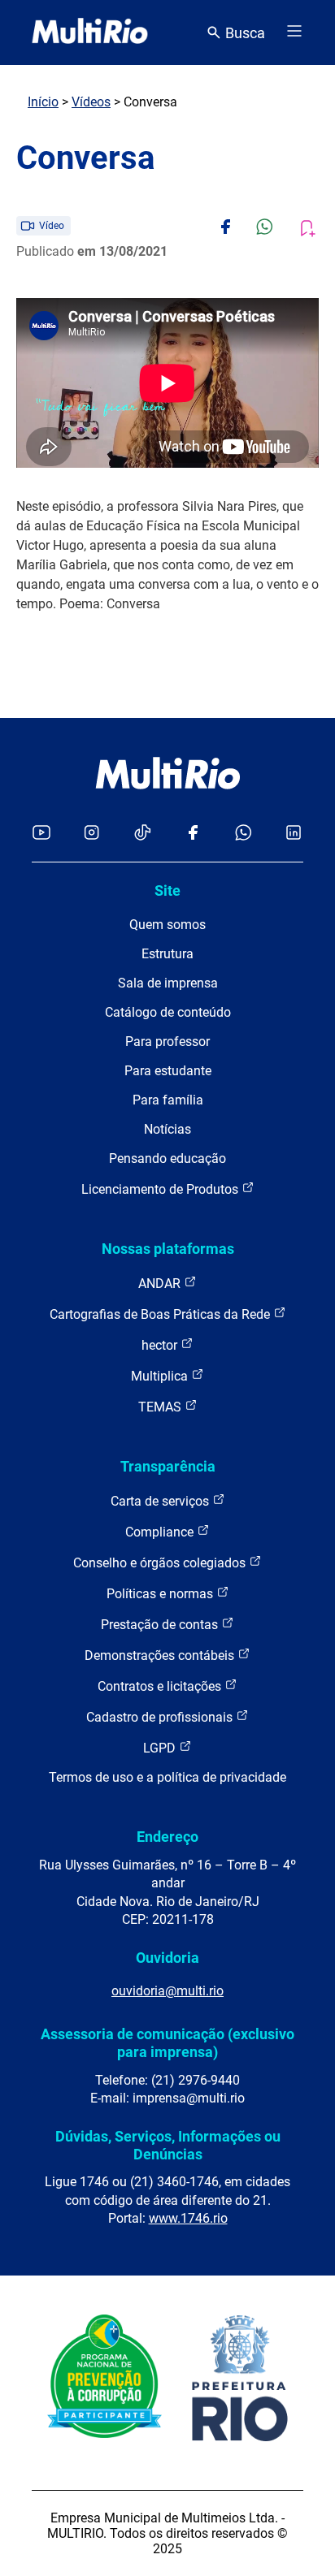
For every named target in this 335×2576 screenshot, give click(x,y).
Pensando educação (167, 1158)
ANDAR (161, 1284)
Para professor (167, 1042)
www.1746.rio (188, 2218)
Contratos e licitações (161, 1686)
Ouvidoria (167, 1958)
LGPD (161, 1748)
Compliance (161, 1532)
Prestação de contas (161, 1625)
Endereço (167, 1837)
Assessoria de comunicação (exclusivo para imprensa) (167, 2043)
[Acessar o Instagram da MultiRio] (91, 834)
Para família (168, 1100)
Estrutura (167, 954)
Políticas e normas (161, 1594)
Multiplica (161, 1376)
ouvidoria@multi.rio (167, 1991)
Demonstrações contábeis (161, 1655)
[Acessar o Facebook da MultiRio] (193, 834)
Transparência (168, 1466)
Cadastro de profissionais (161, 1717)
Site (167, 890)
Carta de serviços (161, 1501)
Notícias (167, 1129)
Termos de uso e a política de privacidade (167, 1777)
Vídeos (91, 102)
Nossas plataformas (168, 1249)
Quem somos (167, 925)
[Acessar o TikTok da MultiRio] (143, 834)
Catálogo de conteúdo (168, 1012)
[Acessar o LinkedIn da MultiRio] (294, 834)
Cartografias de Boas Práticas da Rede (161, 1314)
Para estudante (168, 1071)
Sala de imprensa (168, 983)
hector (161, 1345)
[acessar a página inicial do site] (90, 32)
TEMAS (161, 1407)
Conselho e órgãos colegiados (161, 1563)
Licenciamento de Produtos (161, 1189)
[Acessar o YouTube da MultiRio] (41, 834)
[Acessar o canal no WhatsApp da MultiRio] (244, 834)
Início (43, 102)
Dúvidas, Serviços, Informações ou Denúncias (168, 2145)
